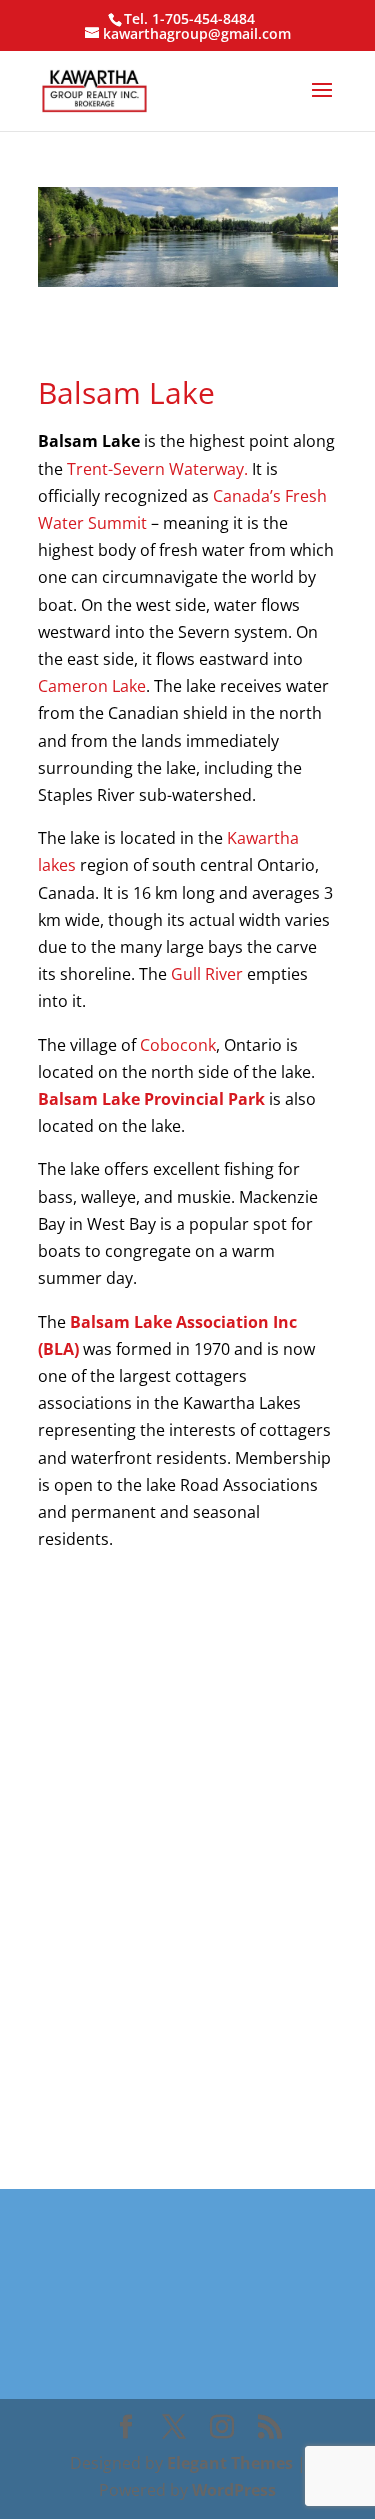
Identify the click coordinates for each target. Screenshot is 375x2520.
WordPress (234, 2490)
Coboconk (178, 1045)
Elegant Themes (230, 2463)
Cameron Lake (92, 686)
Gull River (207, 974)
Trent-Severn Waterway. (157, 469)
